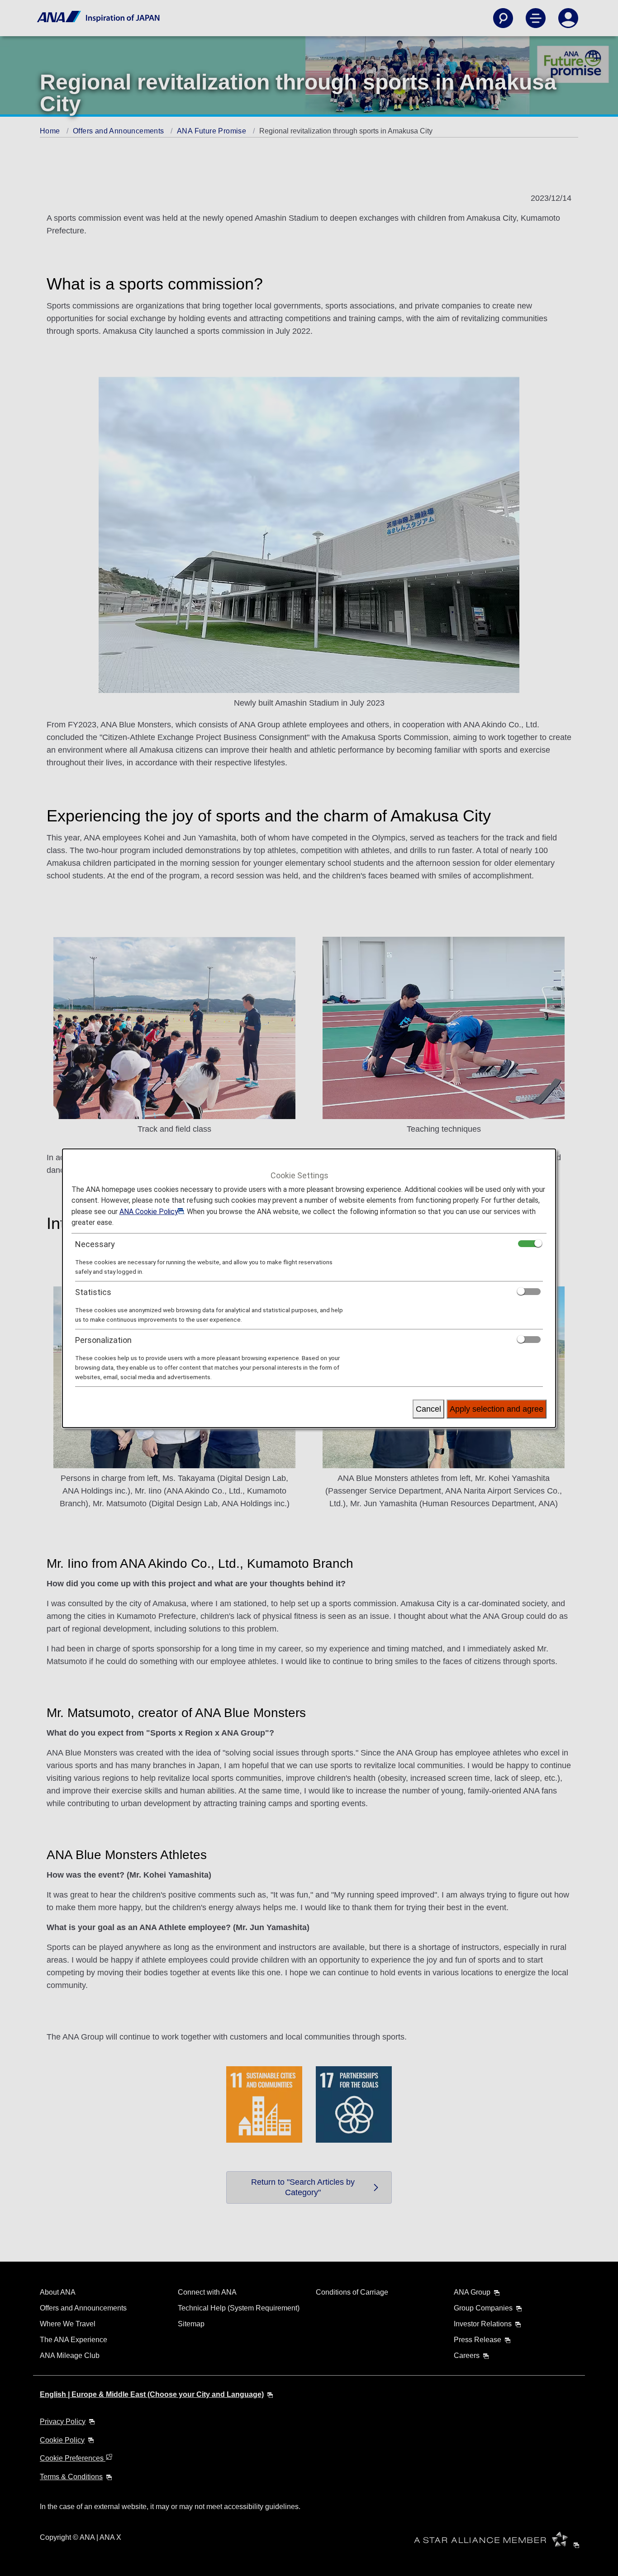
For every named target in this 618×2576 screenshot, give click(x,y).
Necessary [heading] (95, 1244)
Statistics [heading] (93, 1292)
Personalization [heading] (103, 1340)
